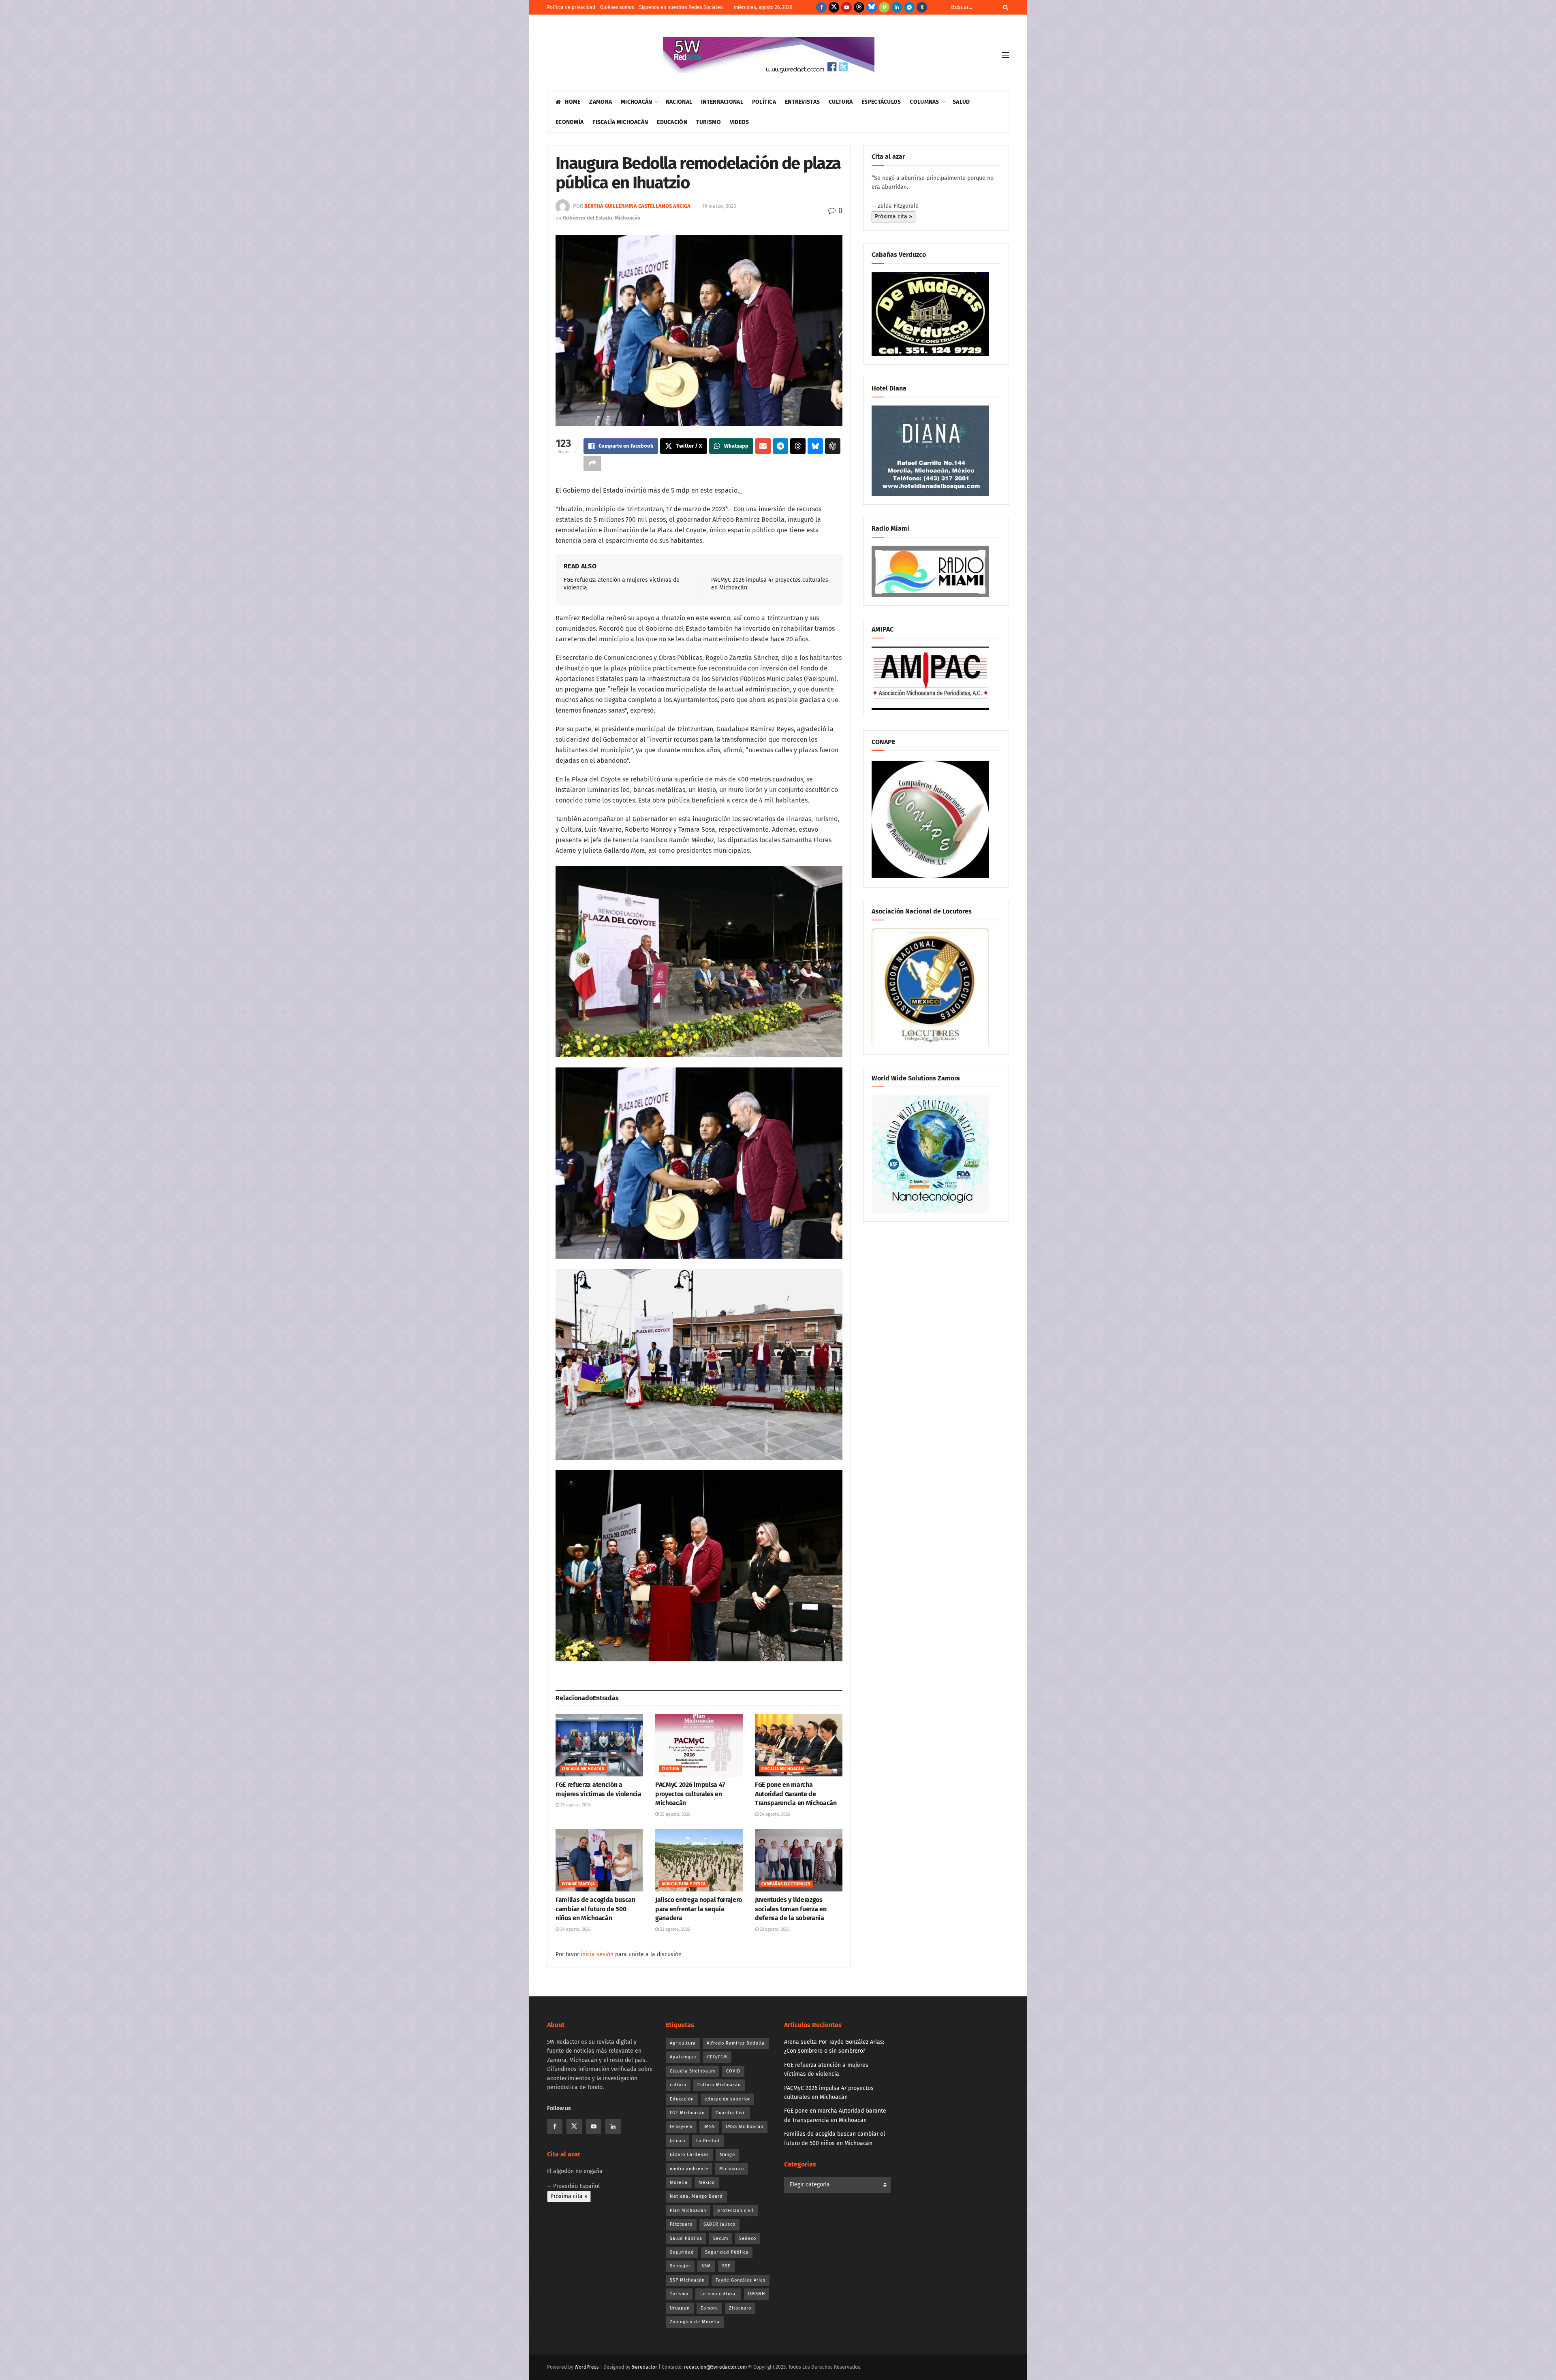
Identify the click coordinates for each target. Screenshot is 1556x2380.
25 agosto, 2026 (575, 1805)
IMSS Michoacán (745, 2127)
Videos (740, 122)
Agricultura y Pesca (684, 1884)
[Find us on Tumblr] (922, 7)
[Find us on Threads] (859, 7)
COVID (733, 2071)
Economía (570, 122)
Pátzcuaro (681, 2224)
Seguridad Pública (727, 2252)
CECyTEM (717, 2057)
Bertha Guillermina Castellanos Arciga (637, 206)
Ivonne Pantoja (579, 1884)
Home (573, 102)
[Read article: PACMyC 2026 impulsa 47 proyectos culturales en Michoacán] (699, 1745)
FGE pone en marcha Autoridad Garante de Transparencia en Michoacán (796, 1794)
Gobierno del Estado (588, 218)
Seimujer (680, 2266)
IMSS (709, 2127)
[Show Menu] (1005, 55)
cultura (678, 2085)
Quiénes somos (617, 7)
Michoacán (637, 102)
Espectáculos (881, 102)
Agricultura (683, 2043)
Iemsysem (681, 2127)
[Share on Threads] (798, 446)
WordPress (587, 2367)
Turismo (709, 122)
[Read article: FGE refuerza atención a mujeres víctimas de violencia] (599, 1745)
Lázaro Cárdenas (689, 2155)
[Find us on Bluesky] (872, 7)
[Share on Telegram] (780, 446)
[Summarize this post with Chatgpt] (833, 446)
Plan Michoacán (688, 2210)
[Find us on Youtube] (846, 7)
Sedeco (748, 2238)
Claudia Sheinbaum (693, 2071)
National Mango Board (696, 2196)
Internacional (722, 102)
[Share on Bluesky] (815, 446)
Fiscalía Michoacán (620, 122)
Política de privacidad (571, 7)
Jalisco (678, 2141)
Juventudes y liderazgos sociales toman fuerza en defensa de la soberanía (791, 1909)
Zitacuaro (740, 2308)
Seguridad (682, 2252)
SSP (726, 2266)
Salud (961, 102)
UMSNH (757, 2294)
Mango (727, 2155)
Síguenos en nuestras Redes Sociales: (681, 7)
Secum (721, 2238)
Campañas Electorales (786, 1884)
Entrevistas (802, 102)
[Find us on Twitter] (834, 7)
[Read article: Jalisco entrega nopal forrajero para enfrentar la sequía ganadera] (699, 1860)
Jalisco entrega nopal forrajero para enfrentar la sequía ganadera (699, 1909)
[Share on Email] (763, 446)
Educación (672, 122)
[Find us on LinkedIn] (897, 7)
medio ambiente (689, 2169)
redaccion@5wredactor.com (715, 2367)
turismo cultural (718, 2294)
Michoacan (732, 2169)
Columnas (924, 102)
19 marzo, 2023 (719, 206)
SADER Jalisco (719, 2224)
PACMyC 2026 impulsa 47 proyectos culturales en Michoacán (690, 1794)
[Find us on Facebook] (821, 7)
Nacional (679, 102)
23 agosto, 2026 (674, 1929)
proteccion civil (735, 2210)
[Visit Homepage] (769, 55)
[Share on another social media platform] (592, 463)
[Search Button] (1004, 7)
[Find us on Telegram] (909, 7)
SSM (706, 2266)
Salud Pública (686, 2238)
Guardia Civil (731, 2113)
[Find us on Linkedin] (613, 2126)
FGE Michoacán (687, 2113)
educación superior (727, 2099)
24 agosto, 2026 (774, 1814)
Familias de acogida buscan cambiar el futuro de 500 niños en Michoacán (595, 1909)
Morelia (679, 2183)
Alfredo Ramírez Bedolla (736, 2043)
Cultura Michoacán (719, 2085)
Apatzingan (683, 2057)
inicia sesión (597, 1954)
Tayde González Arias (741, 2280)
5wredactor (644, 2367)
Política (764, 102)
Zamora (601, 102)
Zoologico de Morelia (695, 2322)
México (707, 2183)
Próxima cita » (893, 217)
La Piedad (708, 2141)
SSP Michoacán (687, 2280)
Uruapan (680, 2308)
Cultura (841, 102)
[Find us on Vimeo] (884, 7)
